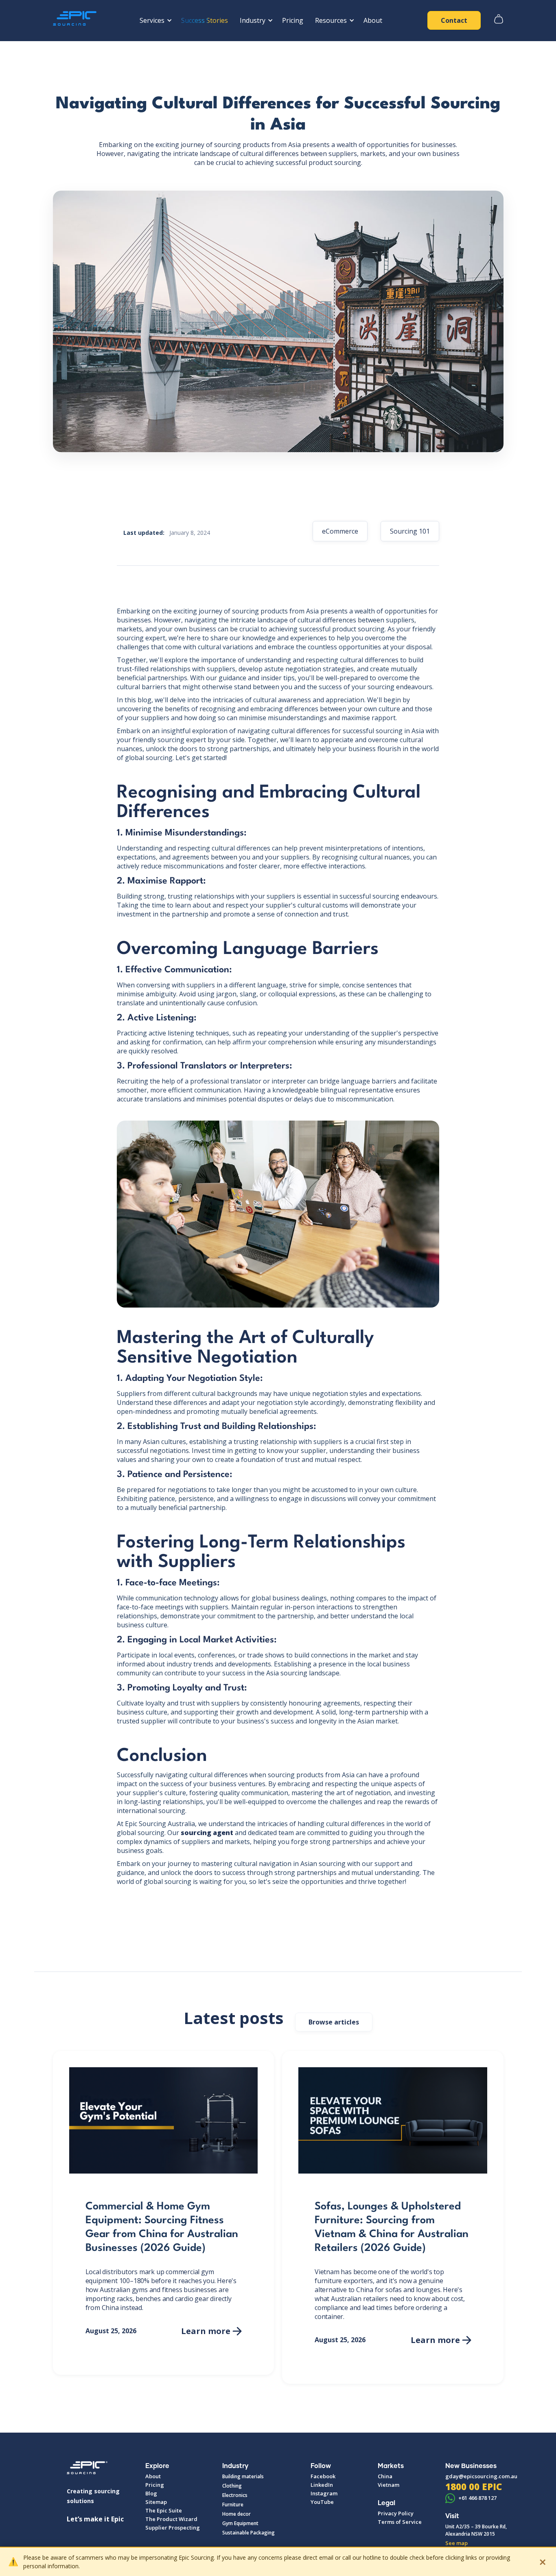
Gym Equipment (240, 2523)
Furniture (233, 2505)
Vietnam (389, 2485)
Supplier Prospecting (173, 2528)
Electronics (235, 2495)
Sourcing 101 (410, 531)
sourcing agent (207, 1833)
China (385, 2476)
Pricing (293, 20)
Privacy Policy (396, 2513)
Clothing (232, 2486)
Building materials (243, 2476)
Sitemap (156, 2502)
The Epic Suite (164, 2510)
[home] (77, 20)
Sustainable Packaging (248, 2533)
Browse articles (334, 2022)
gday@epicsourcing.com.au (481, 2476)
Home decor (236, 2514)
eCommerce (340, 531)
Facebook (323, 2476)
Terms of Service (400, 2522)
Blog (151, 2493)
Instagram (324, 2493)
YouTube (322, 2502)
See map (456, 2543)
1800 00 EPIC (474, 2486)
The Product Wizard (171, 2519)
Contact (454, 20)
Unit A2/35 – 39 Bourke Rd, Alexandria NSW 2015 (476, 2530)
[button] (154, 20)
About (373, 20)
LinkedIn (322, 2485)
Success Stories (205, 20)
